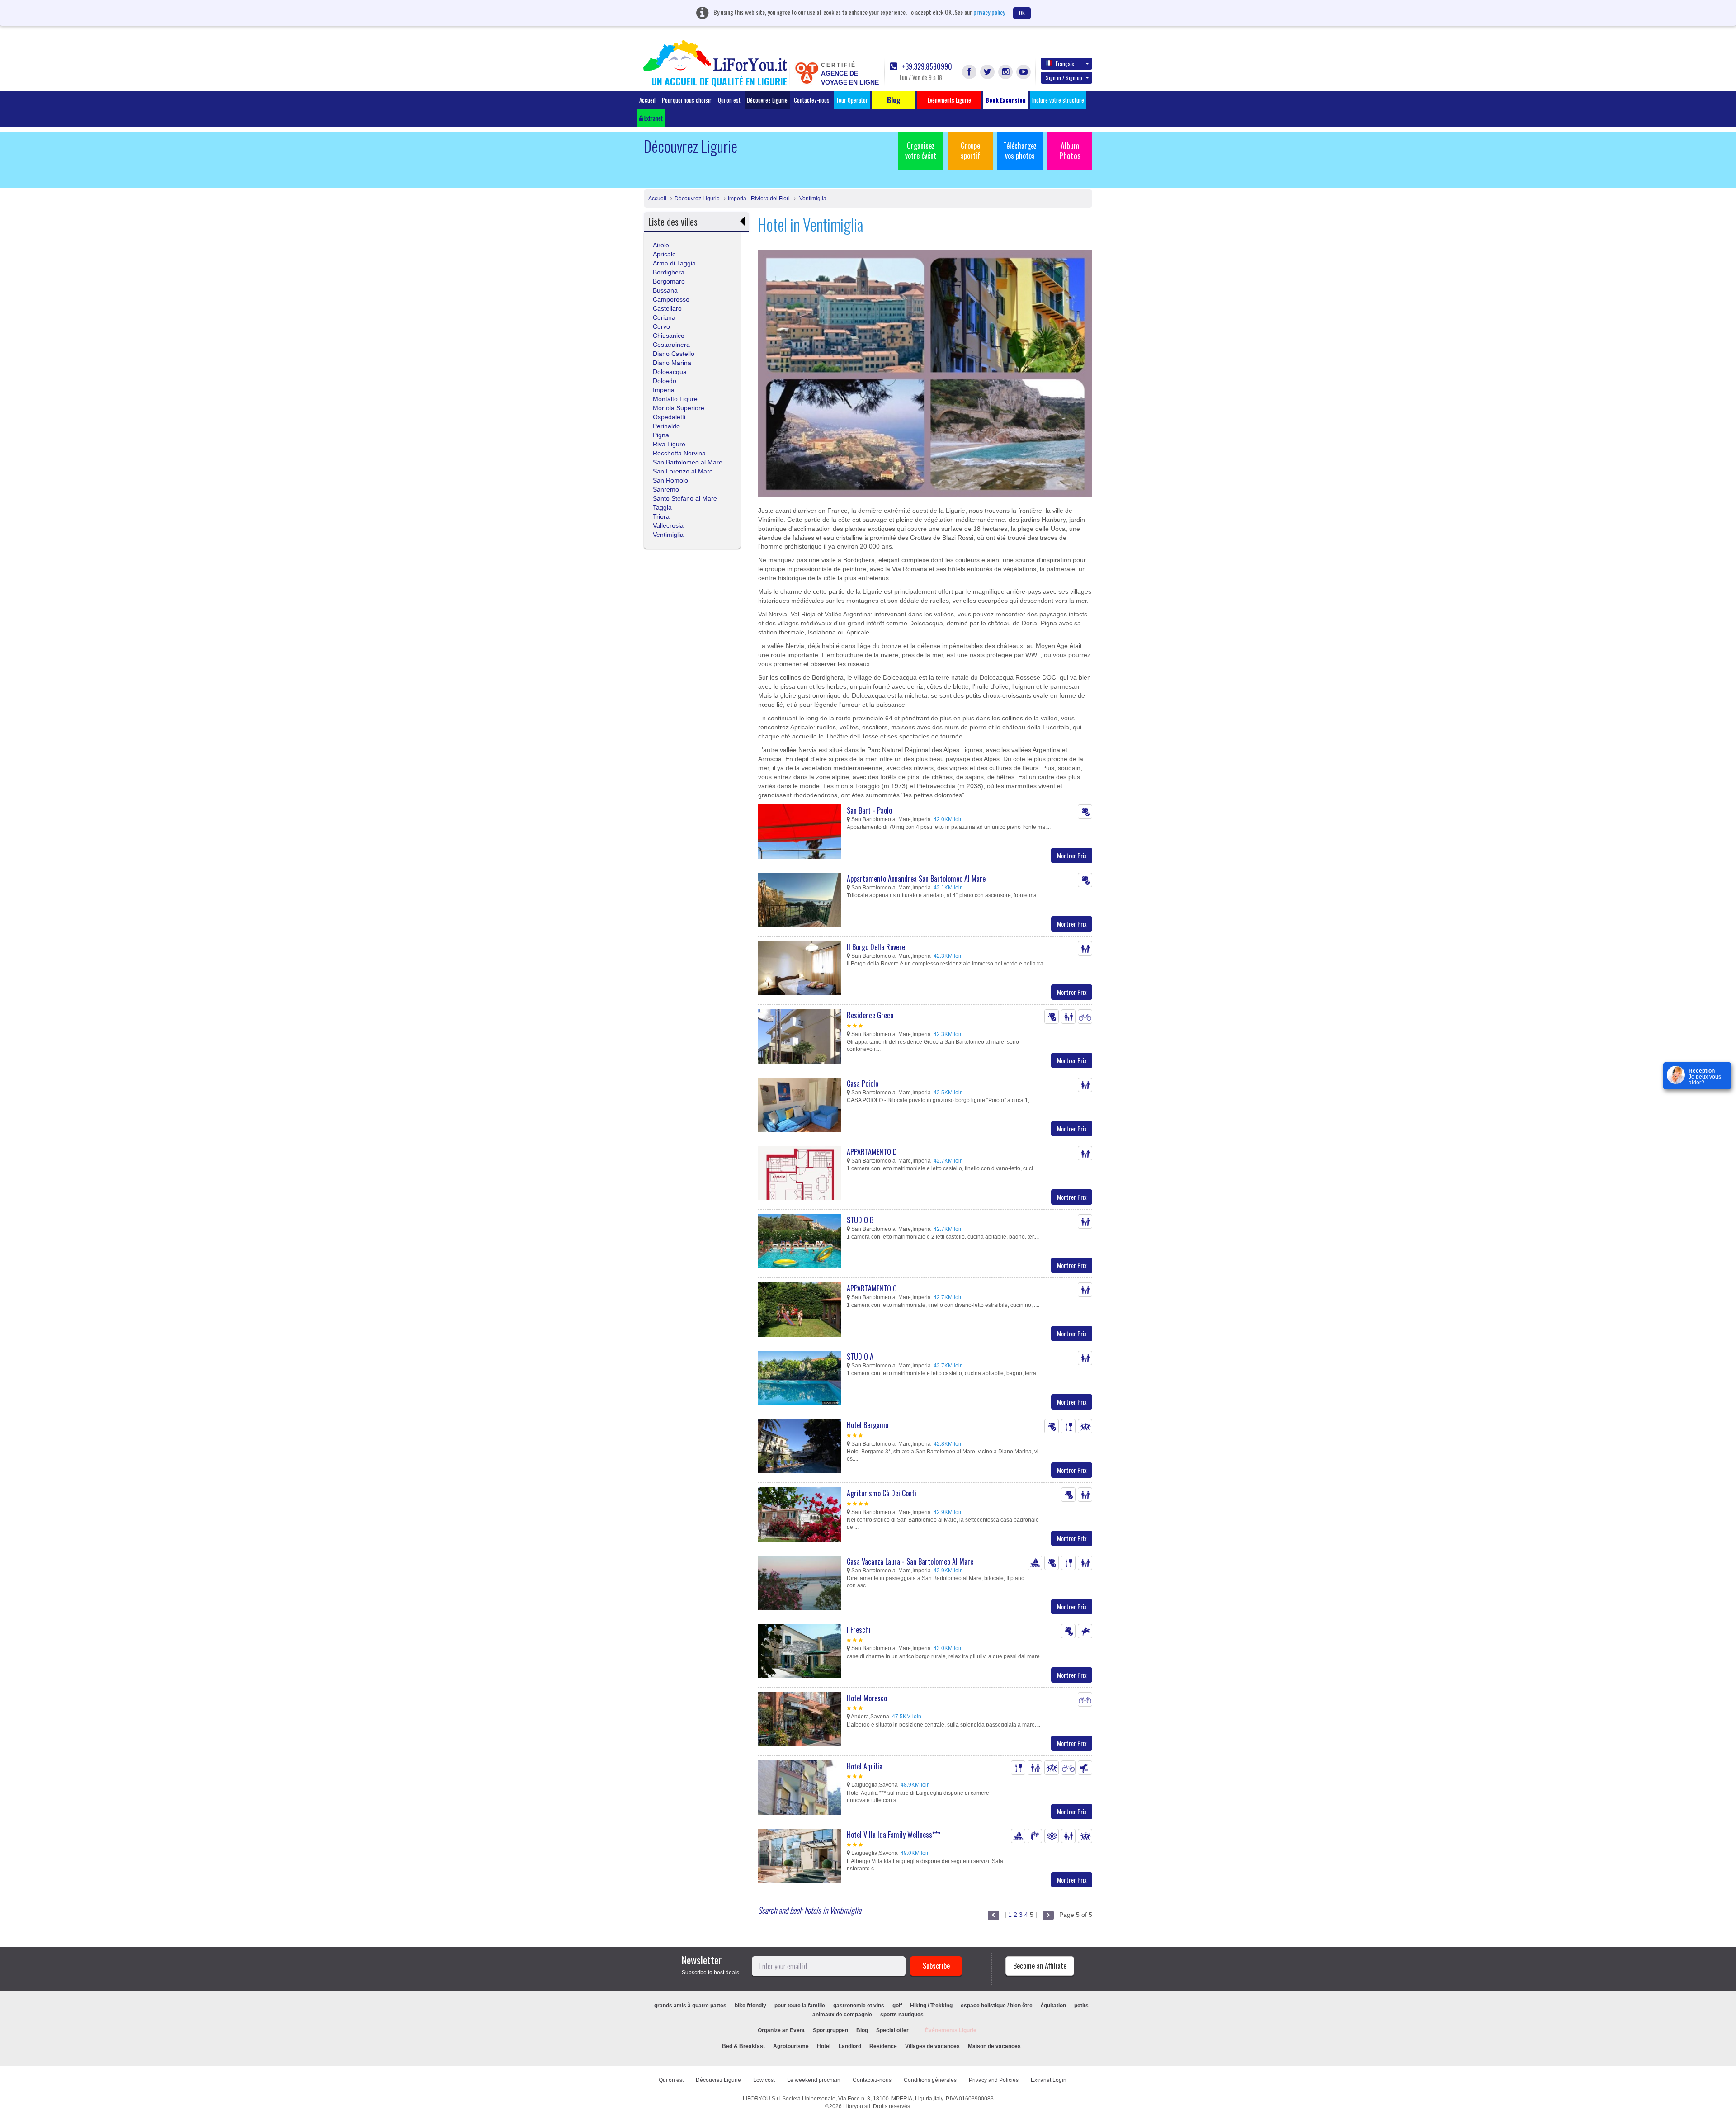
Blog (862, 2030)
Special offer (892, 2030)
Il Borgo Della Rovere (876, 947)
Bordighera (669, 272)
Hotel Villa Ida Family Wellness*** (894, 1835)
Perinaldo (666, 426)
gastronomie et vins (859, 2006)
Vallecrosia (668, 525)
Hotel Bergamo (868, 1425)
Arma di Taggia (674, 263)
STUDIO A (860, 1357)
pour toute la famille (800, 2006)
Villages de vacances (932, 2046)
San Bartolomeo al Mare (688, 462)
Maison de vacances (994, 2046)
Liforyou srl (857, 2106)
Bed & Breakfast (743, 2046)
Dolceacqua (670, 372)
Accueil (647, 100)
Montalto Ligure (675, 399)
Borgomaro (669, 281)
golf (897, 2006)
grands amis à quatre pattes (690, 2006)
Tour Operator (852, 100)
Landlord (850, 2046)
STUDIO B (860, 1220)
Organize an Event (781, 2030)
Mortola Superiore (679, 408)
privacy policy (989, 12)
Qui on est (729, 100)
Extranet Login (1049, 2080)
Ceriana (664, 317)
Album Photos (1070, 151)
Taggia (662, 507)
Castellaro (667, 308)
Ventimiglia (812, 199)
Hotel (824, 2046)
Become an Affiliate (1040, 1966)
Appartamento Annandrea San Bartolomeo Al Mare (916, 879)
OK (1022, 13)
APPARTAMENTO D (872, 1152)
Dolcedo (665, 381)
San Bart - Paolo (869, 810)
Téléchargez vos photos (1020, 151)
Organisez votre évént (921, 151)
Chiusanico (669, 336)
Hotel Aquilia (865, 1766)
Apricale (664, 254)
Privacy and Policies (994, 2080)
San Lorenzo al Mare (683, 471)
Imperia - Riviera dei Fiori (759, 199)
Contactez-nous (812, 100)
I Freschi (859, 1630)
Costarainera (671, 345)
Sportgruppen (830, 2030)
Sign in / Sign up (1064, 78)
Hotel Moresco (867, 1698)
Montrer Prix (1072, 855)
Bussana (665, 290)
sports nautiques (902, 2015)
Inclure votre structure (1058, 100)
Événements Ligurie (951, 2030)
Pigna (661, 435)
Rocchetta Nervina (679, 453)
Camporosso (671, 299)
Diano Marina (672, 363)
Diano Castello (674, 354)
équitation (1053, 2006)
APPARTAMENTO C (872, 1288)
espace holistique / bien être (997, 2006)
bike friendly (750, 2006)
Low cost (764, 2080)
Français (1065, 64)
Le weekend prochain (814, 2080)
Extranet (653, 118)
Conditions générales (930, 2080)
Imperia (664, 390)
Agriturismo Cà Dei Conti (882, 1493)
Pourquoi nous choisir (687, 100)
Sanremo (666, 489)
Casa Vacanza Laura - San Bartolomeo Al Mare (910, 1561)
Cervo (661, 326)
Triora (661, 516)
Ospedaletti (669, 417)
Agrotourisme (791, 2046)
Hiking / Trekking (931, 2006)
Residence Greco (870, 1015)
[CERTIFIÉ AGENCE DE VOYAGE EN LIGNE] (807, 72)
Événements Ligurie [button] (949, 100)
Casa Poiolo (863, 1083)
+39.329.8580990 (926, 67)
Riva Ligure (669, 444)
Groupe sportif (970, 151)
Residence (883, 2046)
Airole (661, 245)
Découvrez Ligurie (767, 100)
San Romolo (670, 480)
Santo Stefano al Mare (685, 498)
